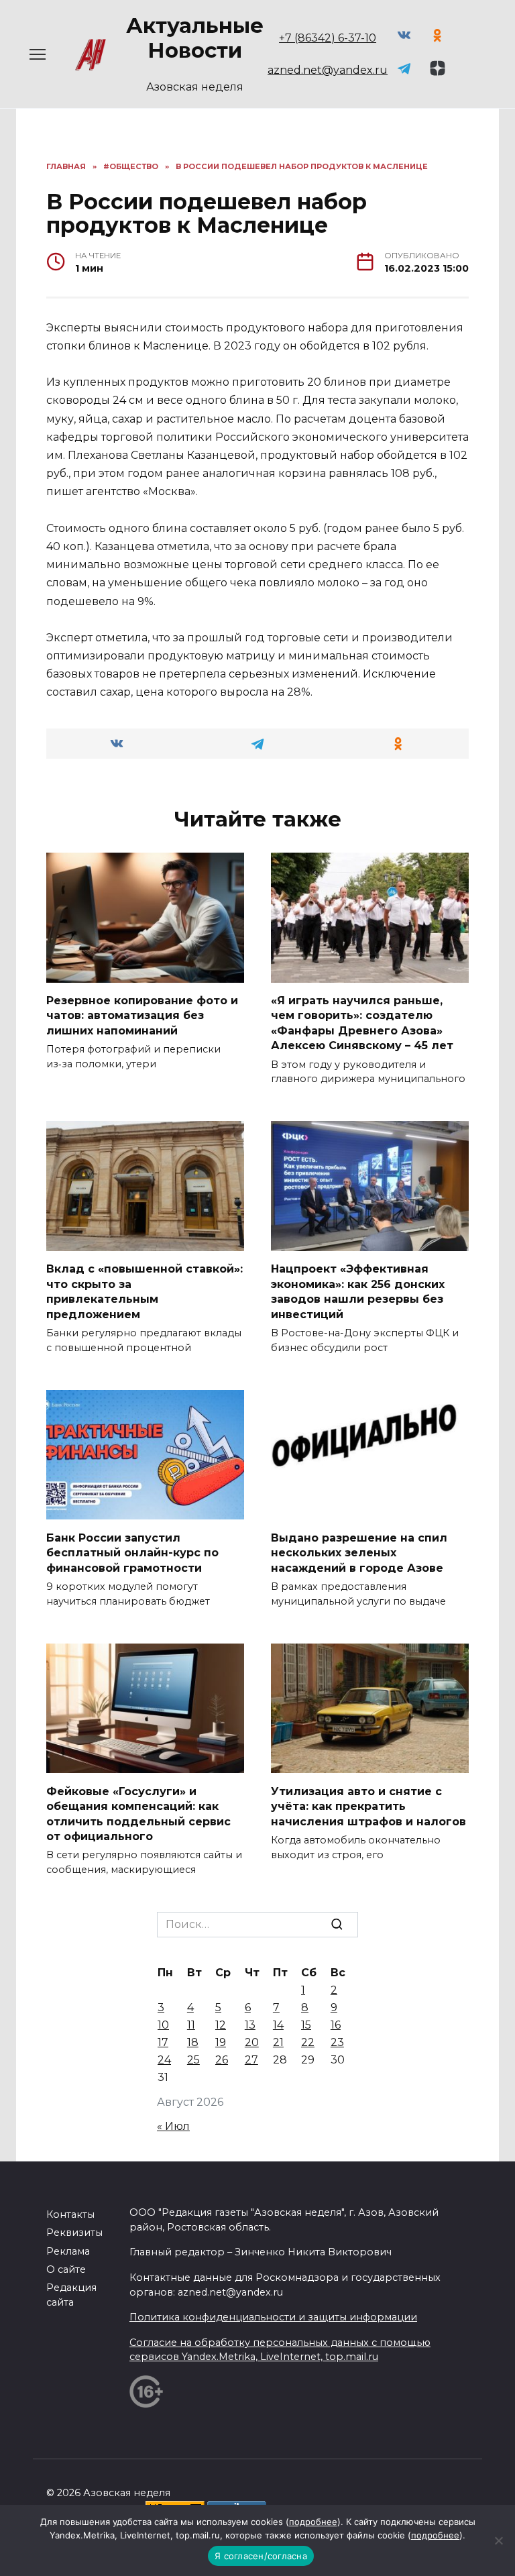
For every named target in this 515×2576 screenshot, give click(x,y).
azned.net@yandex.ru (328, 70)
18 (193, 2042)
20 (252, 2042)
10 (163, 2025)
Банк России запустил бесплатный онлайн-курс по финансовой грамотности (132, 1552)
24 (164, 2060)
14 (278, 2025)
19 (221, 2042)
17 (163, 2042)
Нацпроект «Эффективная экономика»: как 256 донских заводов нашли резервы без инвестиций (358, 1291)
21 (278, 2042)
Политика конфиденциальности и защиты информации (273, 2317)
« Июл (173, 2126)
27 (251, 2060)
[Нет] (498, 2540)
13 (250, 2025)
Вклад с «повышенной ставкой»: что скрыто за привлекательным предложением (145, 1291)
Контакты (70, 2214)
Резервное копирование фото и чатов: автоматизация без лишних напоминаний (142, 1016)
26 (222, 2060)
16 (336, 2025)
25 (193, 2060)
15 (306, 2025)
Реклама (68, 2251)
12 (221, 2025)
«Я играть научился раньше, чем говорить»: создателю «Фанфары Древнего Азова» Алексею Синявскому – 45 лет (362, 1023)
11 (191, 2025)
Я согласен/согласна (261, 2556)
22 (308, 2042)
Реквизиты (74, 2233)
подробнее (313, 2522)
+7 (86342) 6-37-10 (328, 38)
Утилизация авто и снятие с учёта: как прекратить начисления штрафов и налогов (368, 1806)
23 (337, 2042)
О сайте (66, 2269)
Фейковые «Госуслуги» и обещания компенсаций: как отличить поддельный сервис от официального (138, 1813)
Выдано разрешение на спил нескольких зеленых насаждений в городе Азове (359, 1552)
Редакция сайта (71, 2295)
